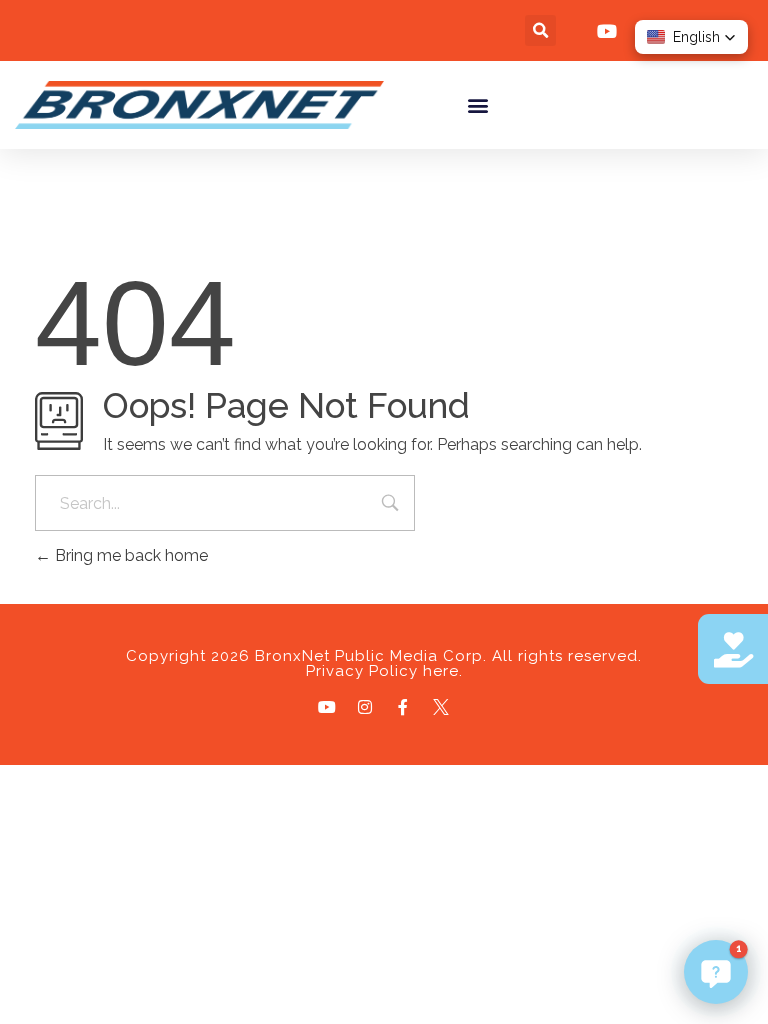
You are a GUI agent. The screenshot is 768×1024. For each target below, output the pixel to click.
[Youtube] (327, 707)
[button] (540, 30)
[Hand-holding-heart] (733, 649)
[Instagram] (365, 707)
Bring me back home (129, 555)
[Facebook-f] (403, 707)
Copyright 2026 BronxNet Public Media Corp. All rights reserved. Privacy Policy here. (384, 663)
